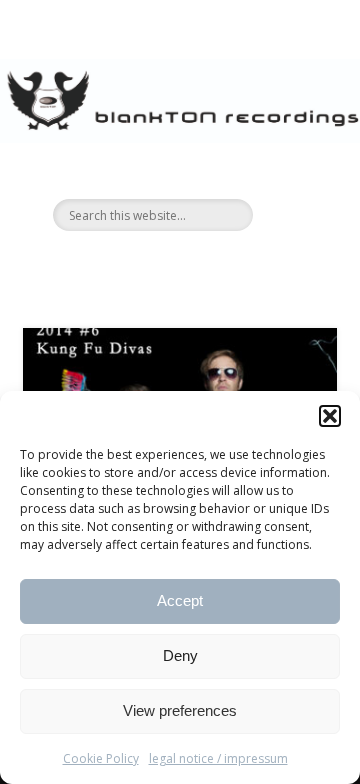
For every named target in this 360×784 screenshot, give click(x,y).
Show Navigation (290, 179)
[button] (330, 416)
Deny (180, 655)
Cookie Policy (101, 758)
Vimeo (198, 265)
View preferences (180, 710)
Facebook (157, 265)
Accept (180, 600)
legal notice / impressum (218, 758)
